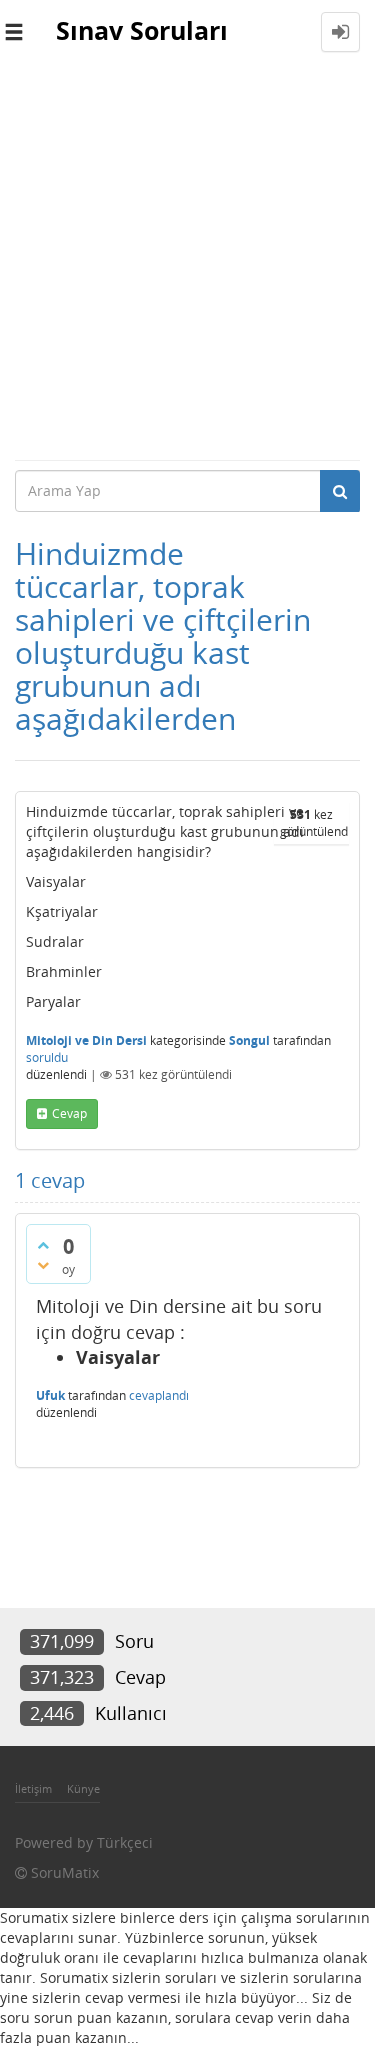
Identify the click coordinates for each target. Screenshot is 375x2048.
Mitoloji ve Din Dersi (86, 1040)
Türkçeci (125, 1842)
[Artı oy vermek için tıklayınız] (43, 1245)
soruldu (47, 1057)
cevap (69, 1113)
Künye (83, 1788)
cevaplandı (159, 1395)
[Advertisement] (187, 261)
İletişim (33, 1788)
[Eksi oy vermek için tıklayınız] (43, 1265)
